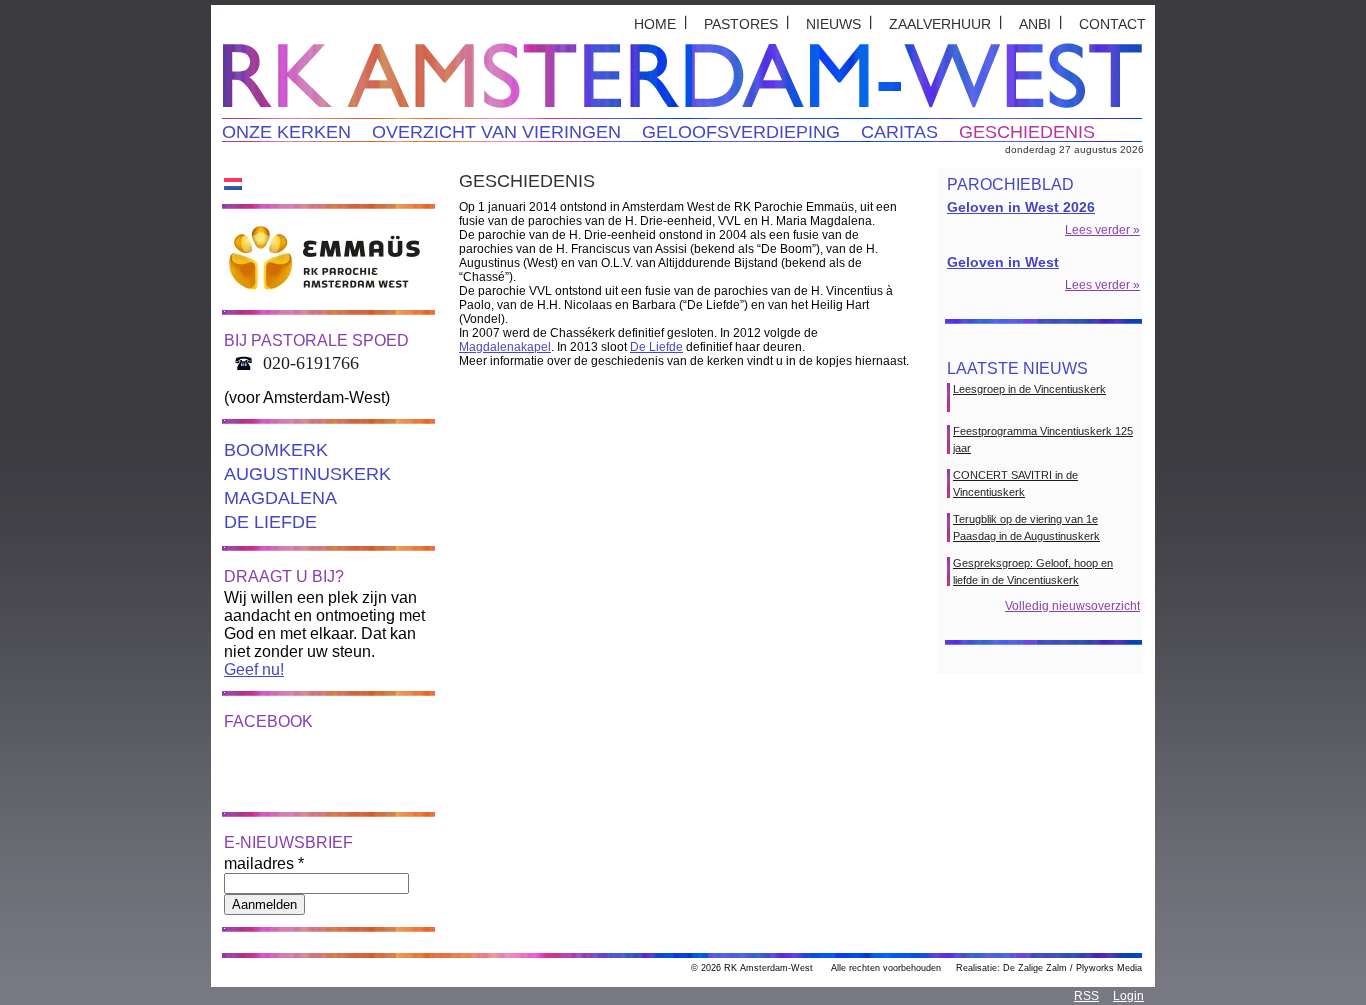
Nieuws (833, 24)
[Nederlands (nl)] (233, 183)
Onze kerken (286, 132)
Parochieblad (1010, 184)
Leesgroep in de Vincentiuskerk (1029, 389)
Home (655, 24)
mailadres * (264, 863)
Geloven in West (1003, 262)
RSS (1086, 996)
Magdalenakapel (505, 347)
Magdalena (280, 498)
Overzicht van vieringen (496, 132)
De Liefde (270, 522)
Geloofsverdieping (741, 132)
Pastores (741, 24)
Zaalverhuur (940, 24)
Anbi (1035, 24)
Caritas (899, 132)
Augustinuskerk (307, 474)
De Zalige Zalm (1035, 968)
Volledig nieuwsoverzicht (1072, 606)
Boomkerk (276, 450)
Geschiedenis (1027, 132)
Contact (1112, 24)
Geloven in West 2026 (1021, 207)
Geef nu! (254, 669)
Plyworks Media (1109, 968)
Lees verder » (1102, 230)
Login (1128, 996)
